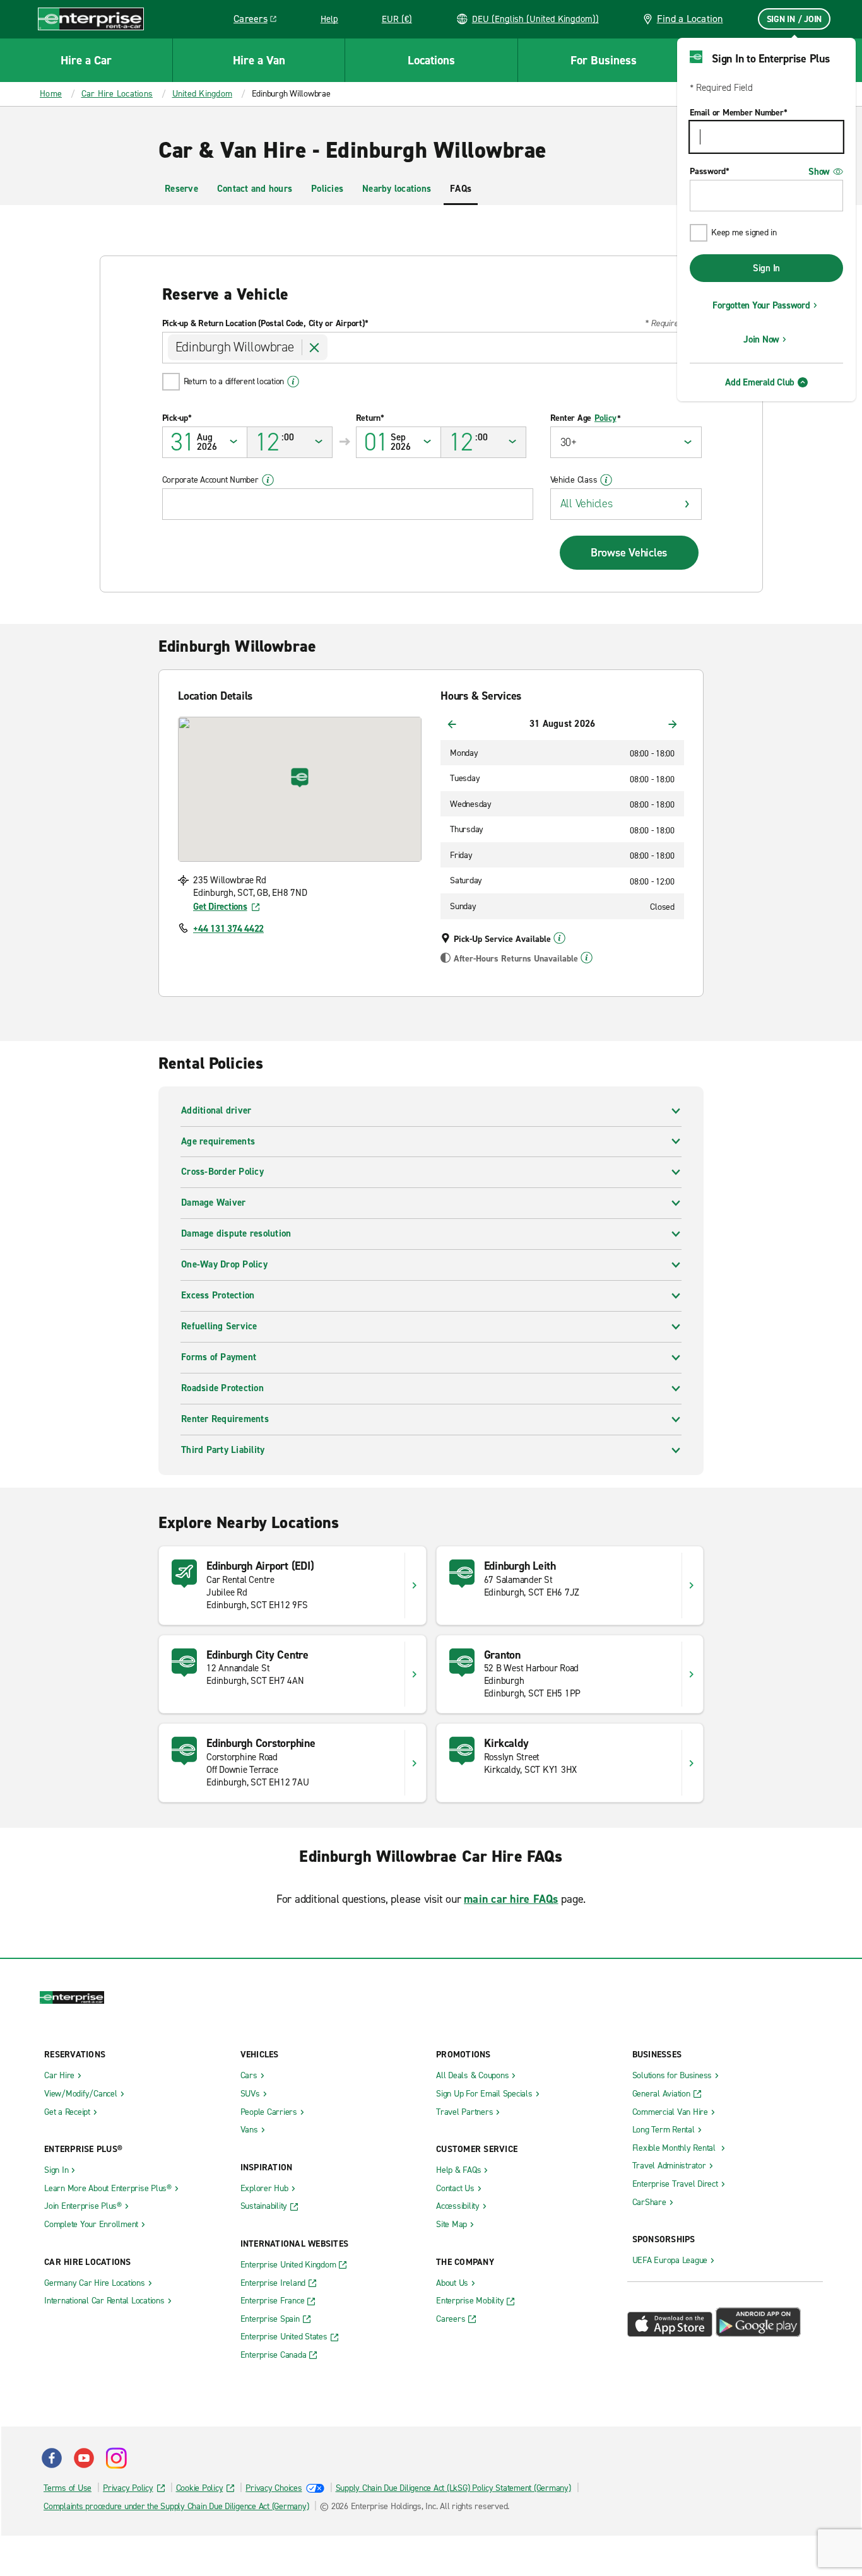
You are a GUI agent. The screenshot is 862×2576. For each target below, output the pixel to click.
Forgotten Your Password (761, 305)
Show (819, 172)
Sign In (766, 268)
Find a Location (690, 19)
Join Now (761, 339)
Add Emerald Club (760, 382)
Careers (260, 21)
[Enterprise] (91, 19)
